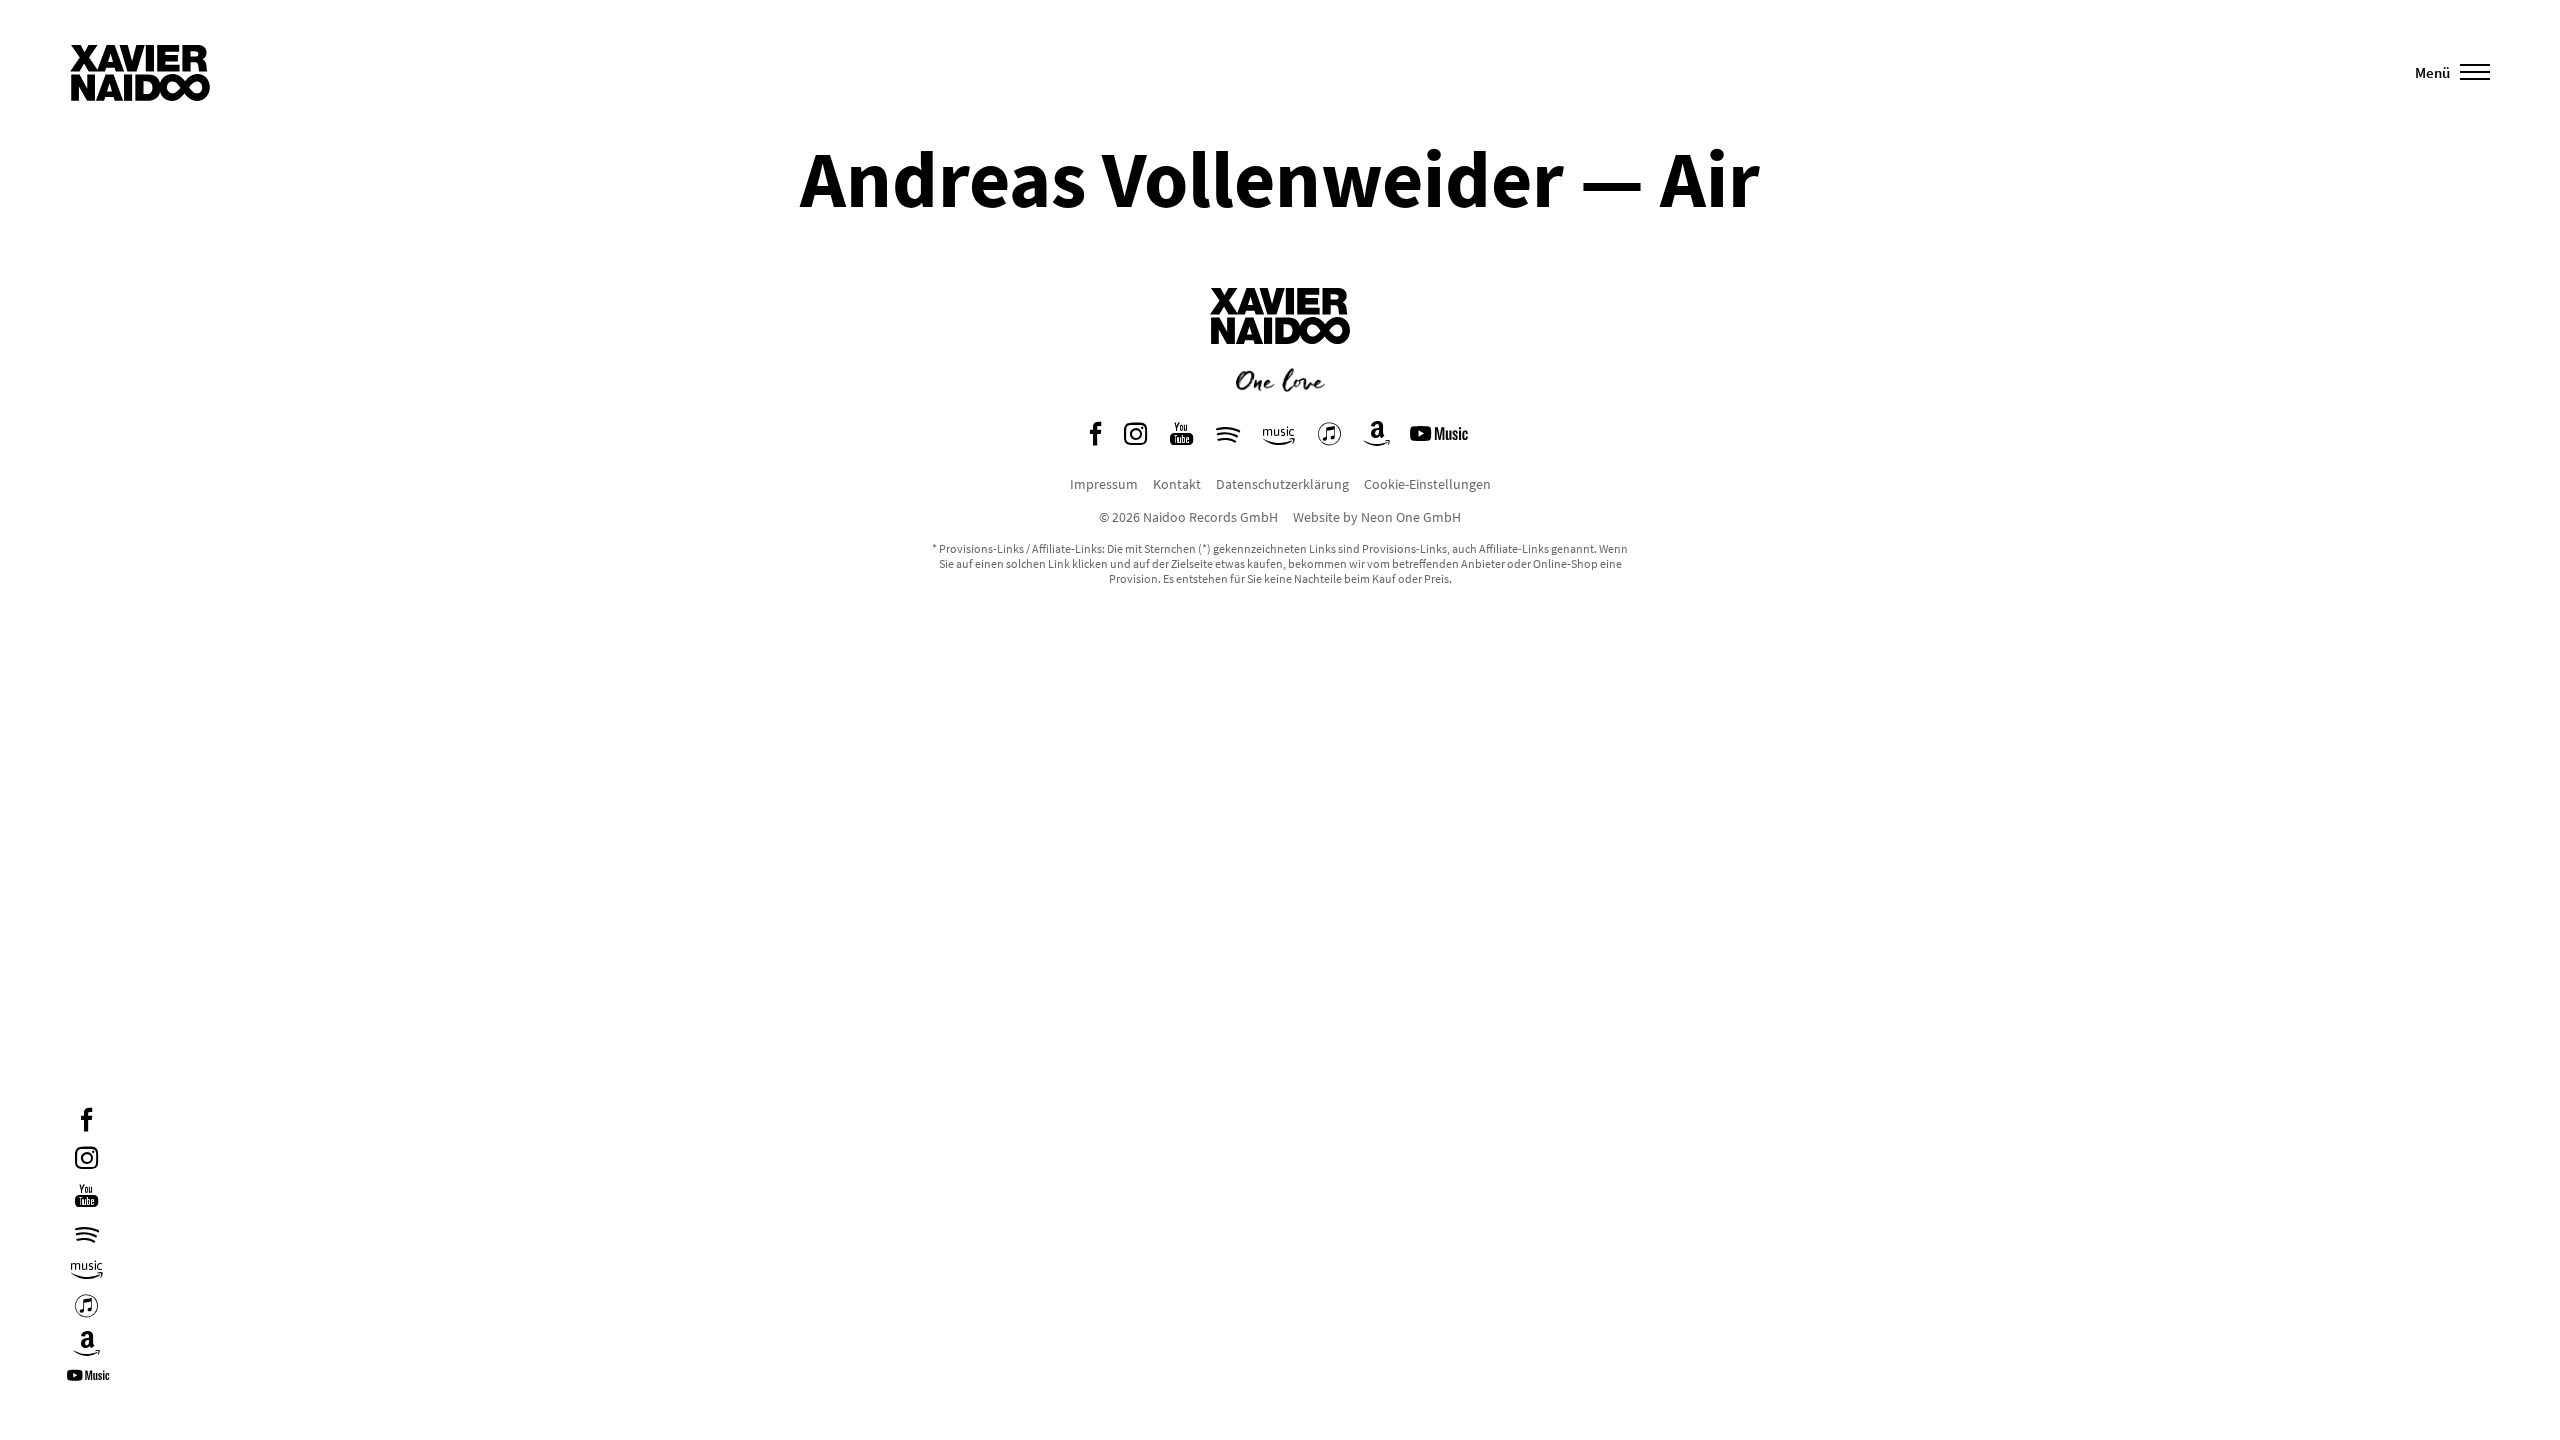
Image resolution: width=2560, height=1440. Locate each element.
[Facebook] (86, 1122)
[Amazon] (87, 1346)
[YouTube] (86, 1198)
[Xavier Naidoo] (1280, 359)
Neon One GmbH (1411, 517)
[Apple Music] (86, 1308)
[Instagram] (86, 1160)
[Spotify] (87, 1234)
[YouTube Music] (91, 1382)
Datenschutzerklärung (1282, 484)
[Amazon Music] (87, 1270)
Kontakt (1177, 484)
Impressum (1104, 484)
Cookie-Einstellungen (1427, 484)
